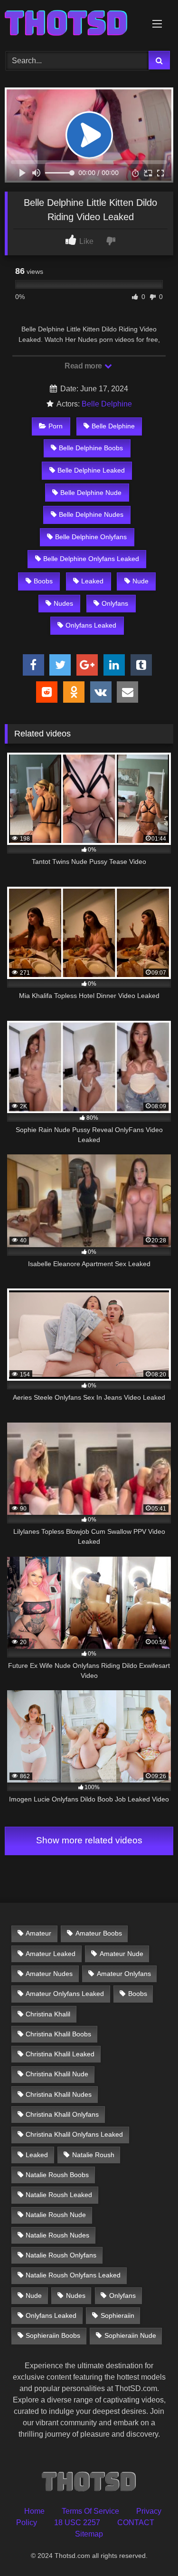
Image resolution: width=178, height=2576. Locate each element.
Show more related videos (89, 1840)
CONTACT (136, 2523)
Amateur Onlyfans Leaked (65, 1994)
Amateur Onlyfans (124, 1974)
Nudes (63, 603)
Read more (84, 366)
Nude (141, 581)
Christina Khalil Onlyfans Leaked (74, 2134)
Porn (56, 426)
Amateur (38, 1933)
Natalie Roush (93, 2155)
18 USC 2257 (77, 2523)
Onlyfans (115, 603)
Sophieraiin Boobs (53, 2335)
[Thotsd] (73, 24)
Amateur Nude (122, 1954)
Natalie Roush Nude (56, 2215)
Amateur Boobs (99, 1933)
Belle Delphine (107, 404)
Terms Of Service (90, 2511)
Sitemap (89, 2534)
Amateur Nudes (49, 1974)
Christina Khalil (48, 2014)
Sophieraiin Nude (130, 2335)
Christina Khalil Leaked (60, 2054)
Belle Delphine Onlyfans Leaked (91, 559)
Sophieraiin (117, 2315)
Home (34, 2511)
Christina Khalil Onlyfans (62, 2114)
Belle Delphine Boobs (91, 448)
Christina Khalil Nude (57, 2074)
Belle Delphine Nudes (91, 514)
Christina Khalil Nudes (59, 2094)
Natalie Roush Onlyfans (61, 2255)
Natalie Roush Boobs (57, 2175)
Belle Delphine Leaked (91, 470)
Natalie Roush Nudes (57, 2235)
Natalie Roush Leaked (59, 2195)
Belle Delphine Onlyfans (91, 537)
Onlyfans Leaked (91, 625)
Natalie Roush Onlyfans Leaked (73, 2275)
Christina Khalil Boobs (58, 2034)
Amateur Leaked (51, 1954)
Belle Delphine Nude (91, 493)
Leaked (92, 581)
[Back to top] (149, 2548)
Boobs (43, 581)
